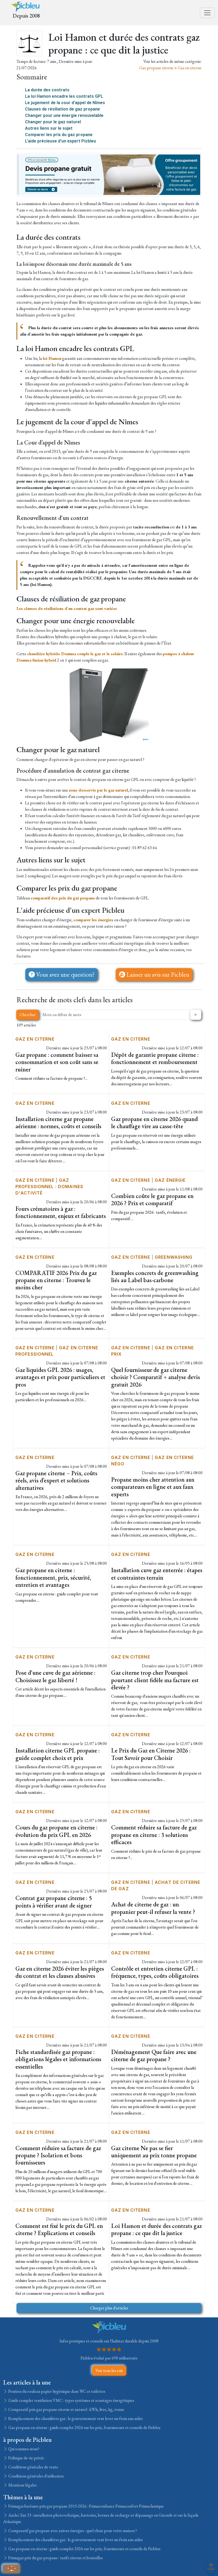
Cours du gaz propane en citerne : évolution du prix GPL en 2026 (56, 1831)
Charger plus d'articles (109, 2308)
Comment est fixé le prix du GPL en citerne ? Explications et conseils (59, 2229)
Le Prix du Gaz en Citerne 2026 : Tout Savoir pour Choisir (151, 1754)
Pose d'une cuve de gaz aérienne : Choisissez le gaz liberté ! (55, 1676)
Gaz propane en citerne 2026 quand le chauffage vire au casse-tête (154, 1122)
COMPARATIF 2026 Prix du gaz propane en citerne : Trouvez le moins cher (56, 1280)
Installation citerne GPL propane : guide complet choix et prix (58, 1754)
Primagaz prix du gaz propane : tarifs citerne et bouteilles (55, 2558)
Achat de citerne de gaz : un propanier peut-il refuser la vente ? (153, 1908)
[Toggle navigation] (207, 13)
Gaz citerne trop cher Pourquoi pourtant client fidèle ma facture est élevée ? (155, 1680)
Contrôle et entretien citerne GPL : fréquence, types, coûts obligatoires (155, 1972)
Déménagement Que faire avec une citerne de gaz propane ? (154, 2055)
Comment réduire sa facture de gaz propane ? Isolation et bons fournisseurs (58, 2155)
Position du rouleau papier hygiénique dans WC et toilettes (56, 2391)
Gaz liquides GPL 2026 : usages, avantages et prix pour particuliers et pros (60, 1377)
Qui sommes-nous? (23, 2449)
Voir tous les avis (109, 2371)
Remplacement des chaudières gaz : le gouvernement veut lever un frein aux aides (75, 2418)
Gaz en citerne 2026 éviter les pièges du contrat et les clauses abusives (60, 1972)
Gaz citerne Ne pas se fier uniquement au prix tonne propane (154, 2152)
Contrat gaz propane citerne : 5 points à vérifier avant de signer (54, 1902)
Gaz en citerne (190, 68)
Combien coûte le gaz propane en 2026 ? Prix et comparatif (152, 1199)
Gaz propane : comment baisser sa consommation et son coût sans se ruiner (57, 1062)
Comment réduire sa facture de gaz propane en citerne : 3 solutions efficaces (154, 1835)
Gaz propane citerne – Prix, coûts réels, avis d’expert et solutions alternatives (56, 1480)
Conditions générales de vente (33, 2467)
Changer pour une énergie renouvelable (64, 115)
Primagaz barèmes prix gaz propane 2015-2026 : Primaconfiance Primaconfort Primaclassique (86, 2506)
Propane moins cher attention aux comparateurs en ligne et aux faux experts (153, 1487)
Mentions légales (22, 2485)
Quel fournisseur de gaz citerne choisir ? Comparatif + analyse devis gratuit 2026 (156, 1377)
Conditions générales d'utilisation (35, 2476)
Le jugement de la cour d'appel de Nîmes (65, 103)
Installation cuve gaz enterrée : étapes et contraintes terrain (157, 1574)
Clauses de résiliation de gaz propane (62, 109)
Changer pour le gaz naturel (53, 122)
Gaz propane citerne (157, 68)
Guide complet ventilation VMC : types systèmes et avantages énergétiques (71, 2400)
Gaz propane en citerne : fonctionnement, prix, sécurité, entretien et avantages (53, 1577)
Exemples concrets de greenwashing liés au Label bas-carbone (155, 1276)
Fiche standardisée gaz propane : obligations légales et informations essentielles (58, 2059)
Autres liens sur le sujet (49, 128)
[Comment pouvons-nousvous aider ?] (11, 2569)
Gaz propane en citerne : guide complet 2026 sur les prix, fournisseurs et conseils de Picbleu (84, 2428)
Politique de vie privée (26, 2458)
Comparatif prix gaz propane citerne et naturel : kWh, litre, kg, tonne (66, 2409)
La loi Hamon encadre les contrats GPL (64, 96)
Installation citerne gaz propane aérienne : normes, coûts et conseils (58, 1122)
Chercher (28, 1015)
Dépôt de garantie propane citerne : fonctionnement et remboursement (155, 1058)
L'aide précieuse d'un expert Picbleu (60, 141)
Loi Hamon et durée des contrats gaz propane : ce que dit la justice (156, 2229)
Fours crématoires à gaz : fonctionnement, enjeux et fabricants (61, 1212)
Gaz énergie (170, 1180)
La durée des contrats (47, 90)
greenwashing (174, 1257)
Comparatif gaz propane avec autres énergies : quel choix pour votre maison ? (72, 2531)
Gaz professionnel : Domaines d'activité (49, 1187)
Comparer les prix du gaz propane (59, 135)
